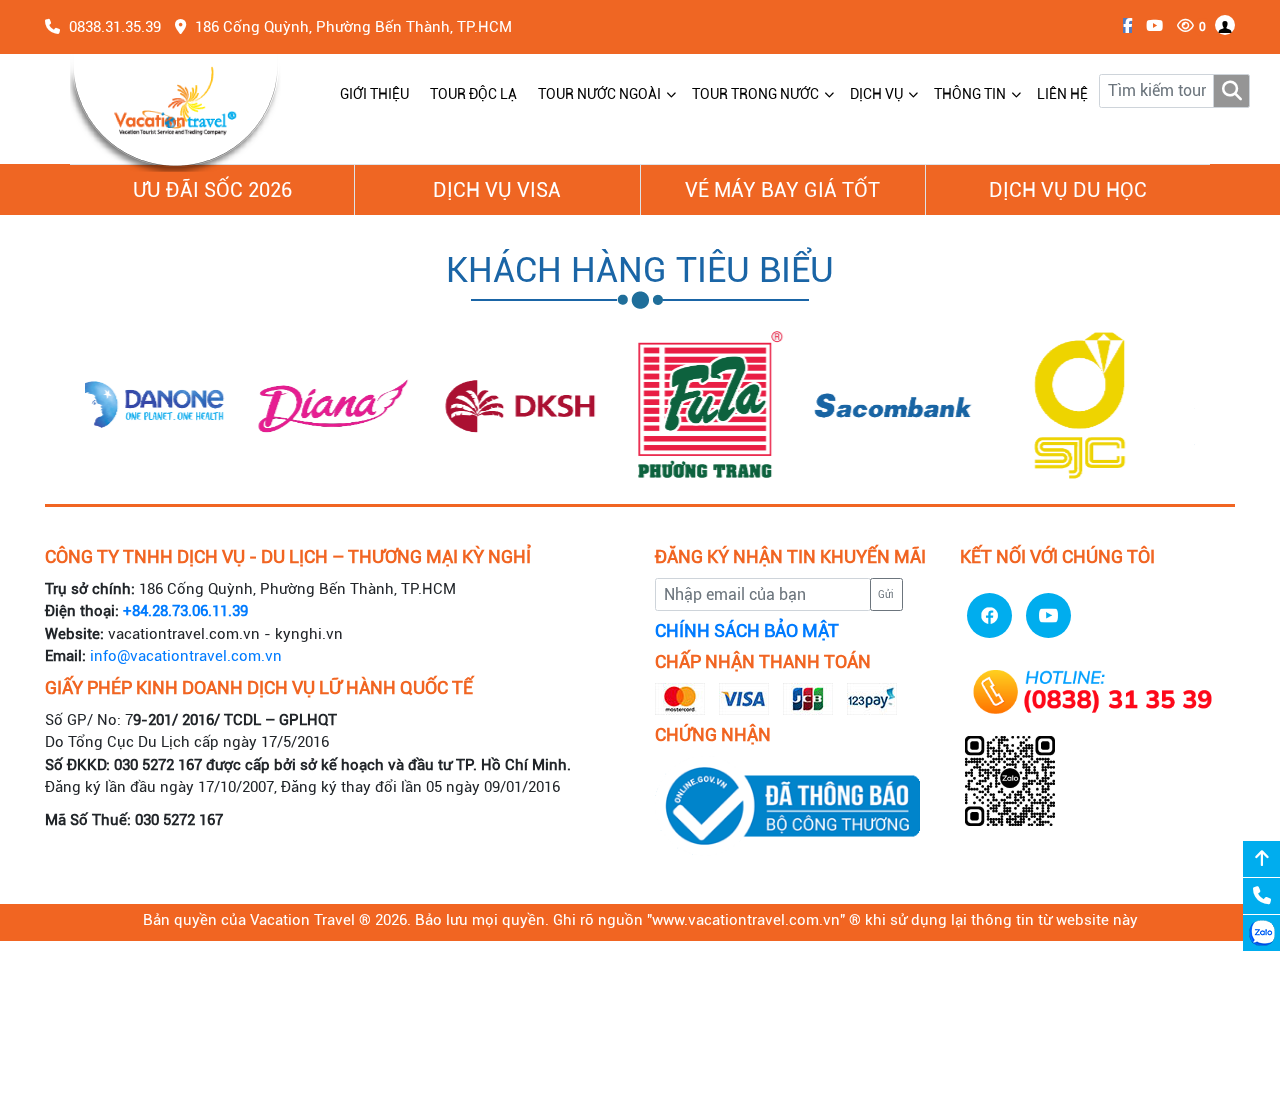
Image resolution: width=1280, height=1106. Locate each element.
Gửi (886, 594)
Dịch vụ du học (1068, 190)
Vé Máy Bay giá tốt (782, 190)
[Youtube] (1149, 26)
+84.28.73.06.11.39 (185, 611)
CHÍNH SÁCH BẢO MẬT (747, 631)
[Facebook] (1122, 26)
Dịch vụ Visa (497, 190)
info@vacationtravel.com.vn (186, 656)
